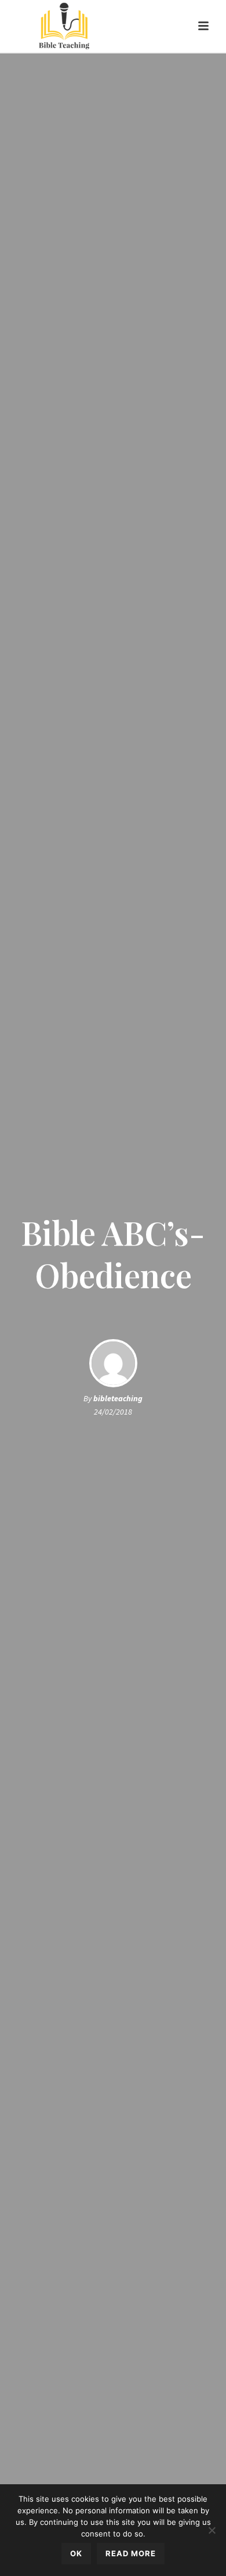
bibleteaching (118, 1398)
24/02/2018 (113, 1412)
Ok (76, 2553)
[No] (212, 2530)
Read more (131, 2553)
